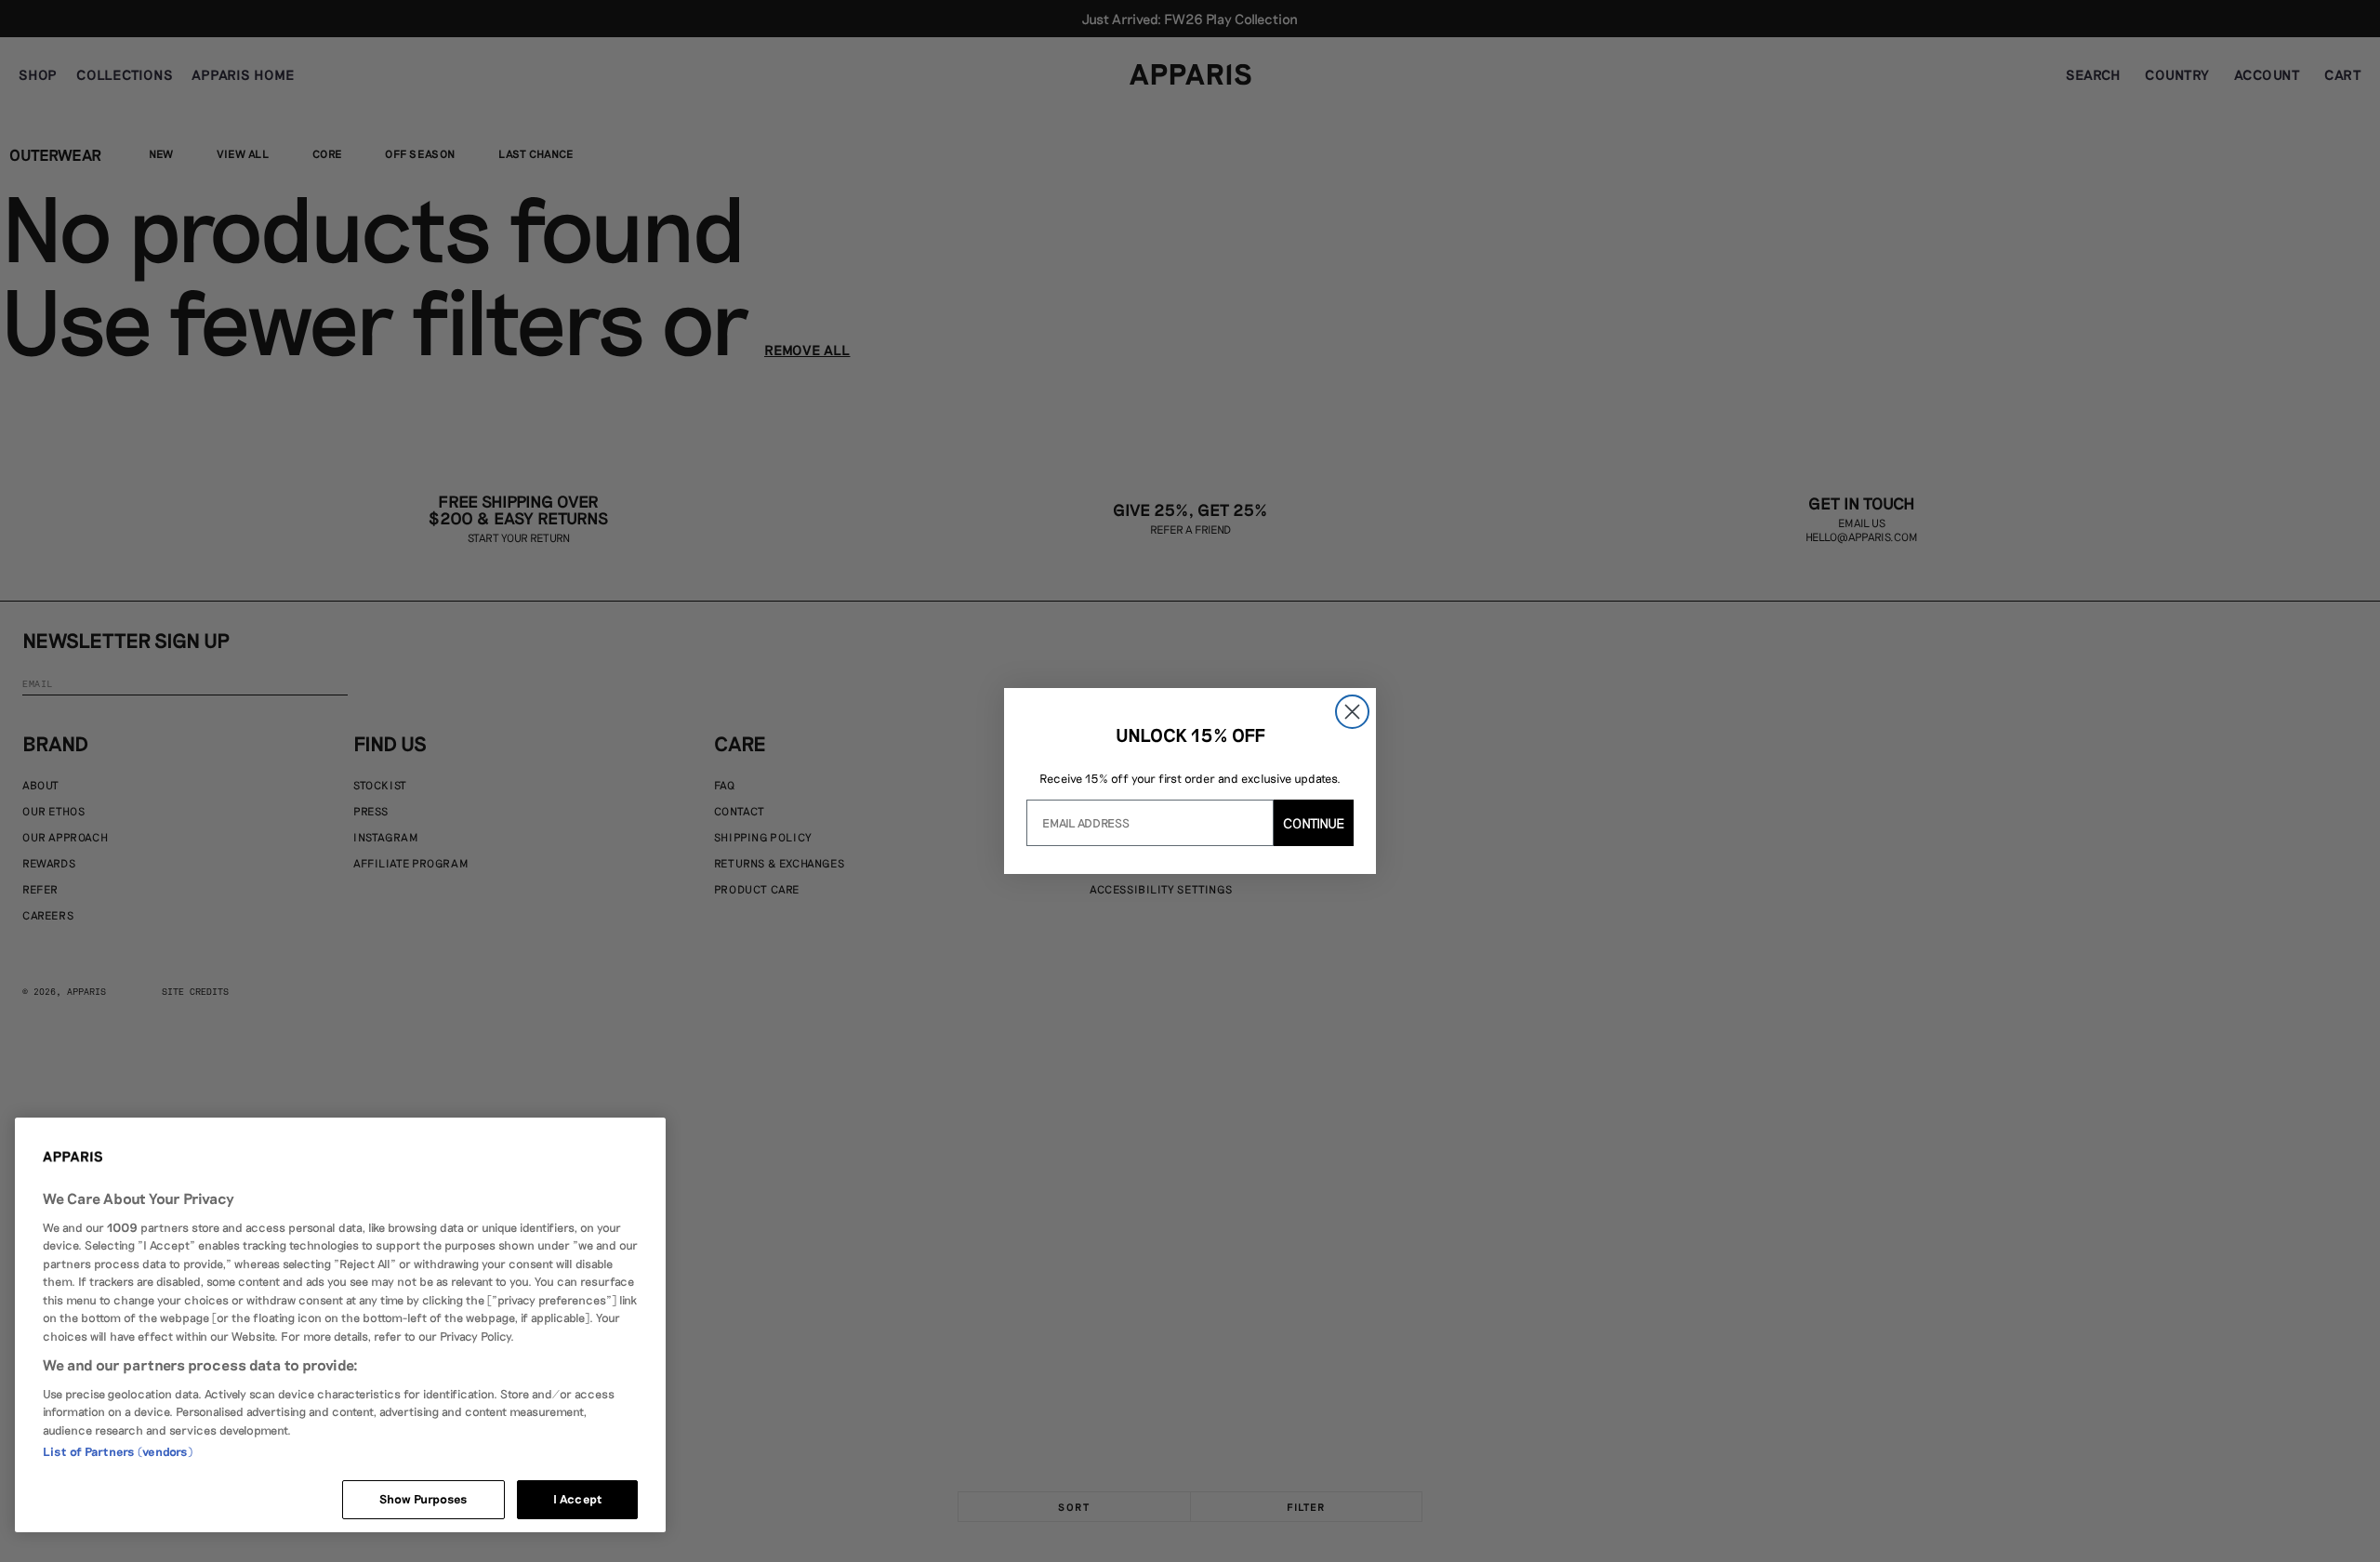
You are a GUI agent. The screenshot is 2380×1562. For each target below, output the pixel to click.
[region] (340, 1325)
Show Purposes (424, 1499)
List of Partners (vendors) (118, 1451)
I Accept (577, 1499)
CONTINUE (1314, 823)
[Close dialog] (1352, 712)
